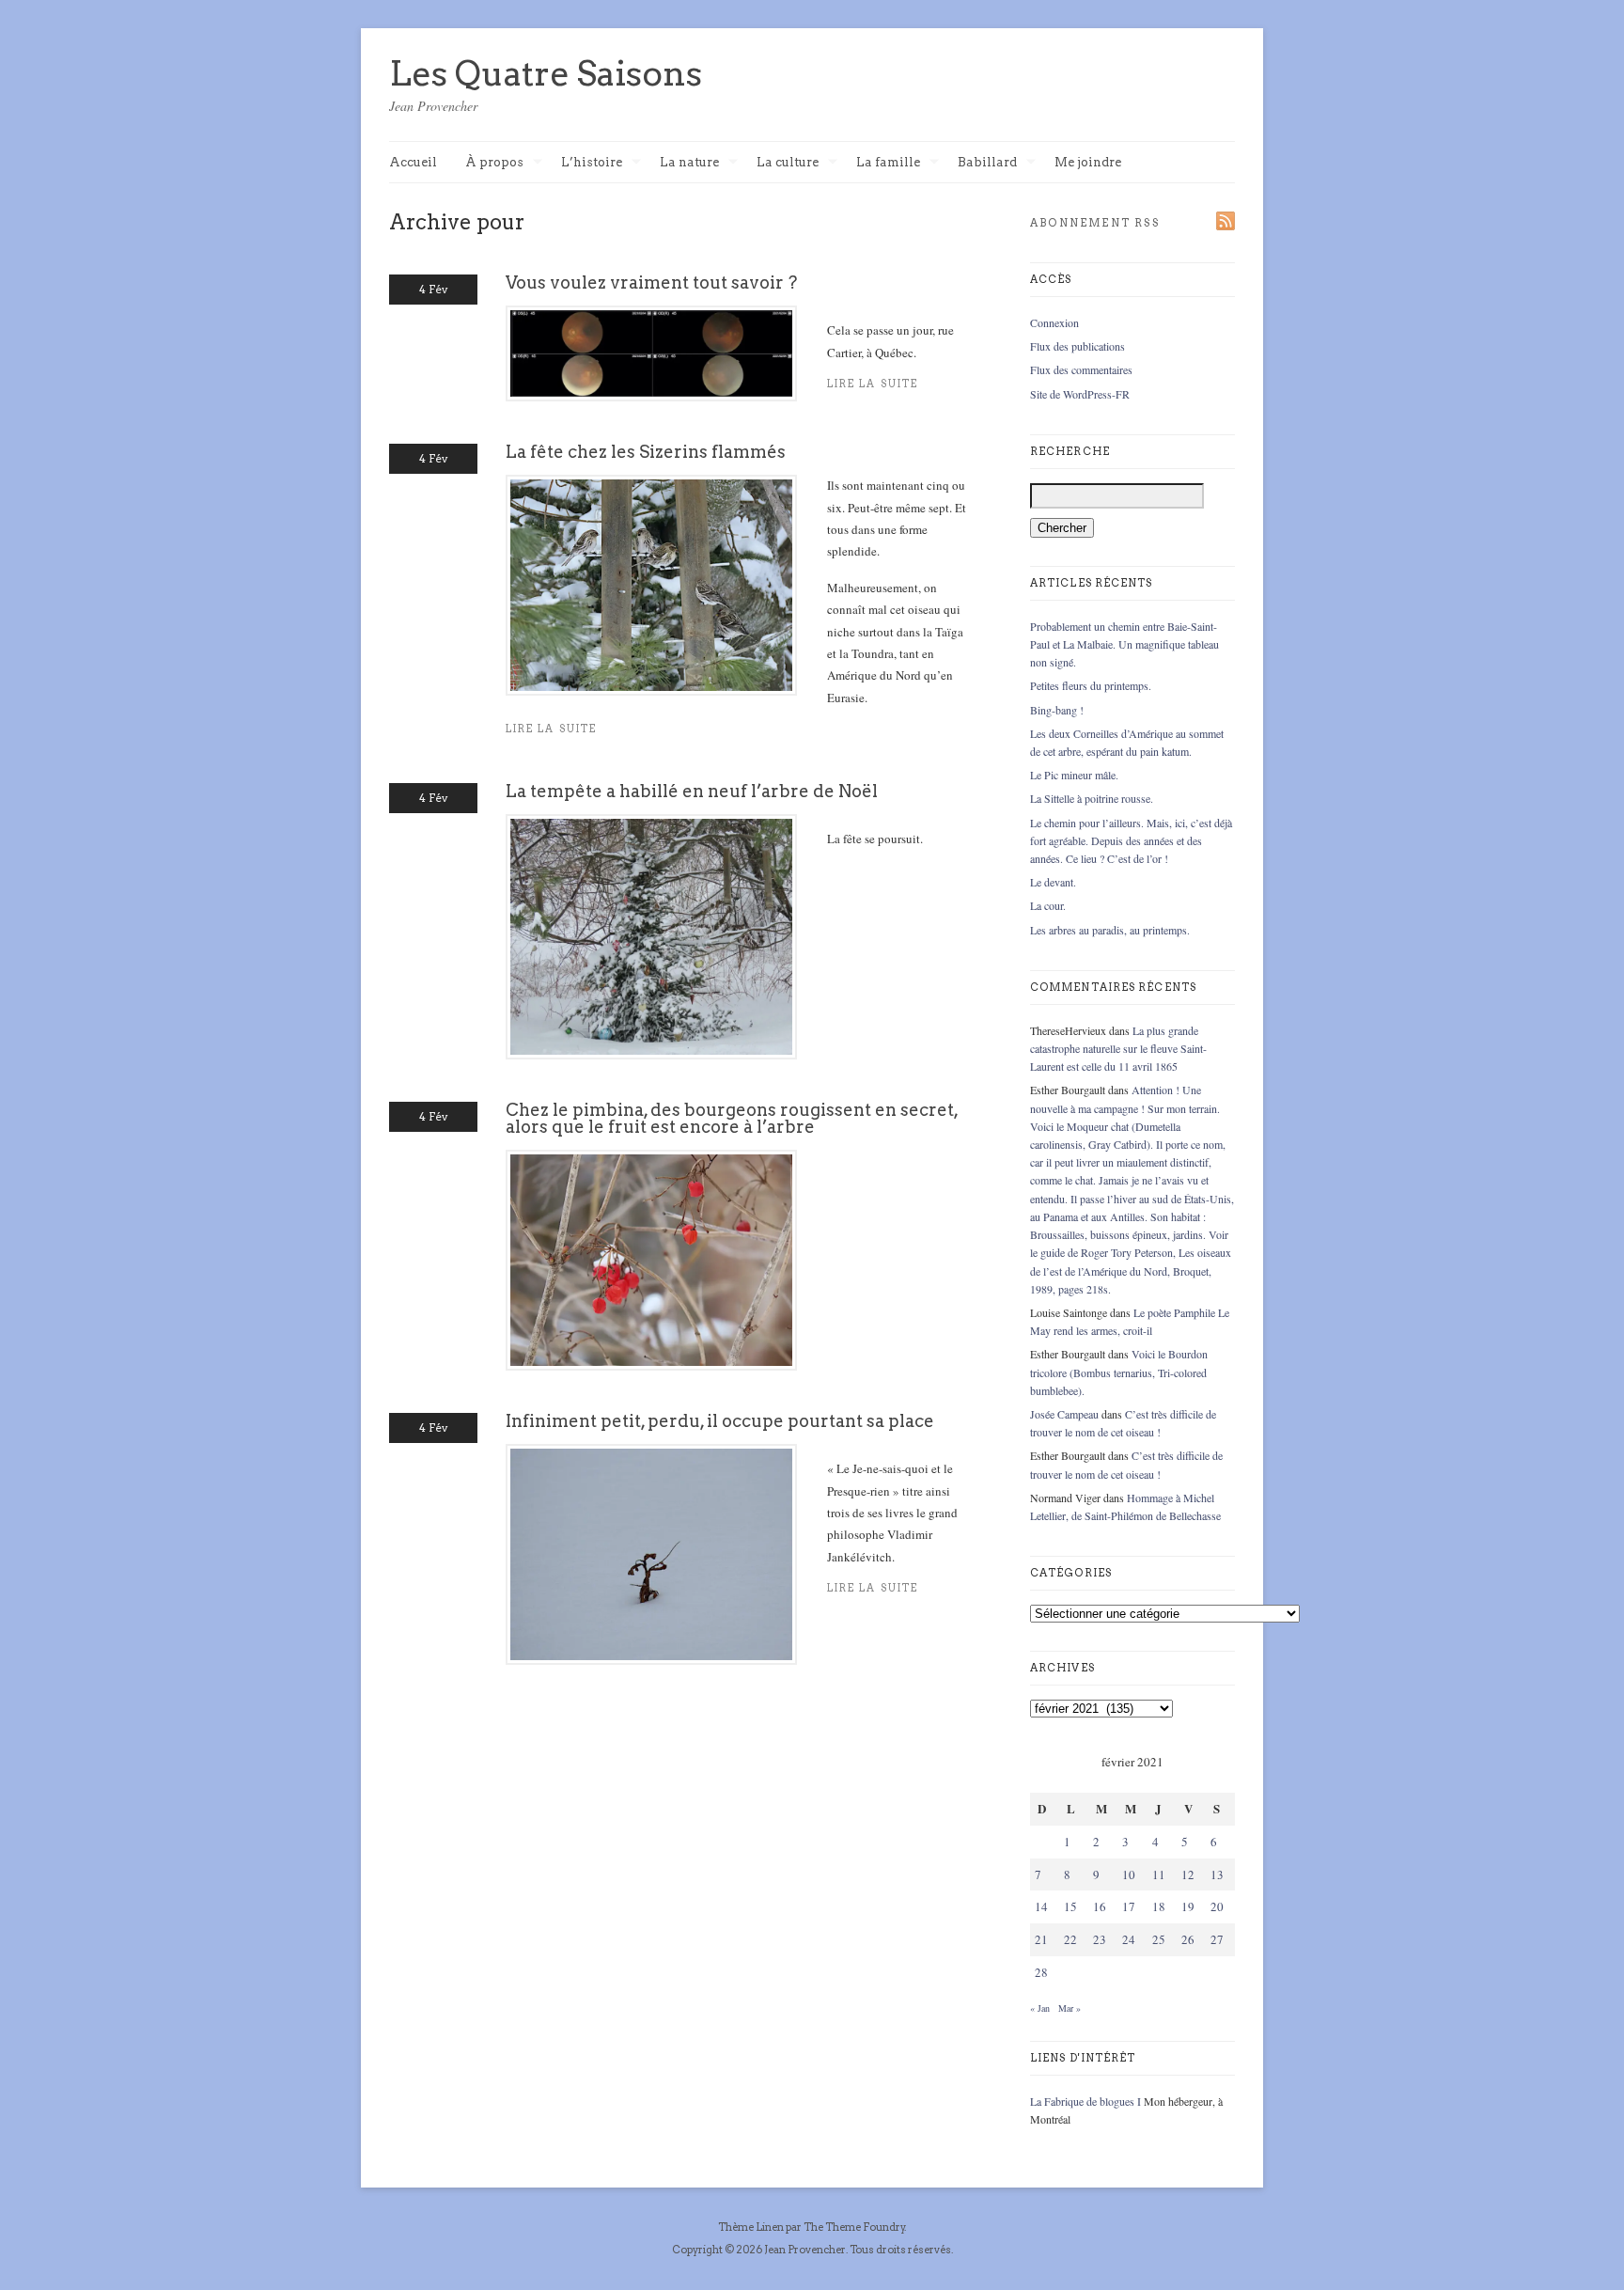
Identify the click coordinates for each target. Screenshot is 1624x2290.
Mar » (1070, 2008)
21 (1041, 1939)
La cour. (1048, 905)
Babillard (987, 163)
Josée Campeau (1064, 1414)
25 (1159, 1939)
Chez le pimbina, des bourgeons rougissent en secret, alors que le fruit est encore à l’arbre (732, 1118)
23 (1100, 1939)
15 (1070, 1906)
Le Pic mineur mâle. (1074, 775)
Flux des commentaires (1081, 369)
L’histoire (592, 163)
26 (1188, 1939)
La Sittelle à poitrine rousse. (1092, 798)
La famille (888, 163)
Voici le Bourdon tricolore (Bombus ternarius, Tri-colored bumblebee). (1119, 1372)
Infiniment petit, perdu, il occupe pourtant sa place (720, 1421)
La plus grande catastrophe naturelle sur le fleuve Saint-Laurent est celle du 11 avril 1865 (1118, 1048)
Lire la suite (551, 729)
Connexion (1054, 322)
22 (1070, 1939)
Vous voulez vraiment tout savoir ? (651, 282)
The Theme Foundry (854, 2227)
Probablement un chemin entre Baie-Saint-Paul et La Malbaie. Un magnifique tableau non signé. (1124, 644)
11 (1159, 1874)
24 (1129, 1939)
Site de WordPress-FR (1080, 394)
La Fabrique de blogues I (1085, 2101)
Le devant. (1053, 882)
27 (1217, 1939)
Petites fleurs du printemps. (1091, 685)
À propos (494, 163)
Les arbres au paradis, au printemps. (1110, 930)
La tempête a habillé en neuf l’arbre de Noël (692, 791)
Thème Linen (752, 2227)
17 (1129, 1906)
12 (1188, 1874)
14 (1041, 1906)
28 (1041, 1972)
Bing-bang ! (1057, 710)
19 (1188, 1906)
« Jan (1040, 2008)
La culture (788, 163)
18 (1159, 1906)
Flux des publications (1077, 346)
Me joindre (1088, 162)
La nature (689, 163)
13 (1217, 1874)
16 (1100, 1906)
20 (1217, 1906)
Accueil (413, 162)
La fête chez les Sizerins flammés (646, 452)
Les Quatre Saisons (546, 73)
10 (1129, 1874)
